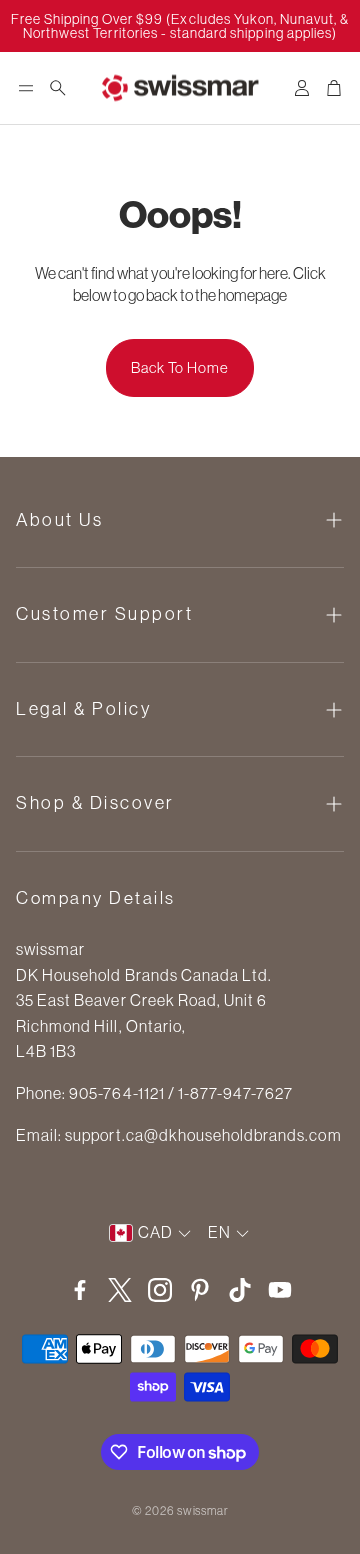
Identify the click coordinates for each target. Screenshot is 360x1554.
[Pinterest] (200, 1290)
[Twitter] (120, 1290)
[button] (26, 88)
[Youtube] (280, 1290)
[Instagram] (160, 1290)
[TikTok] (240, 1290)
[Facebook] (80, 1290)
